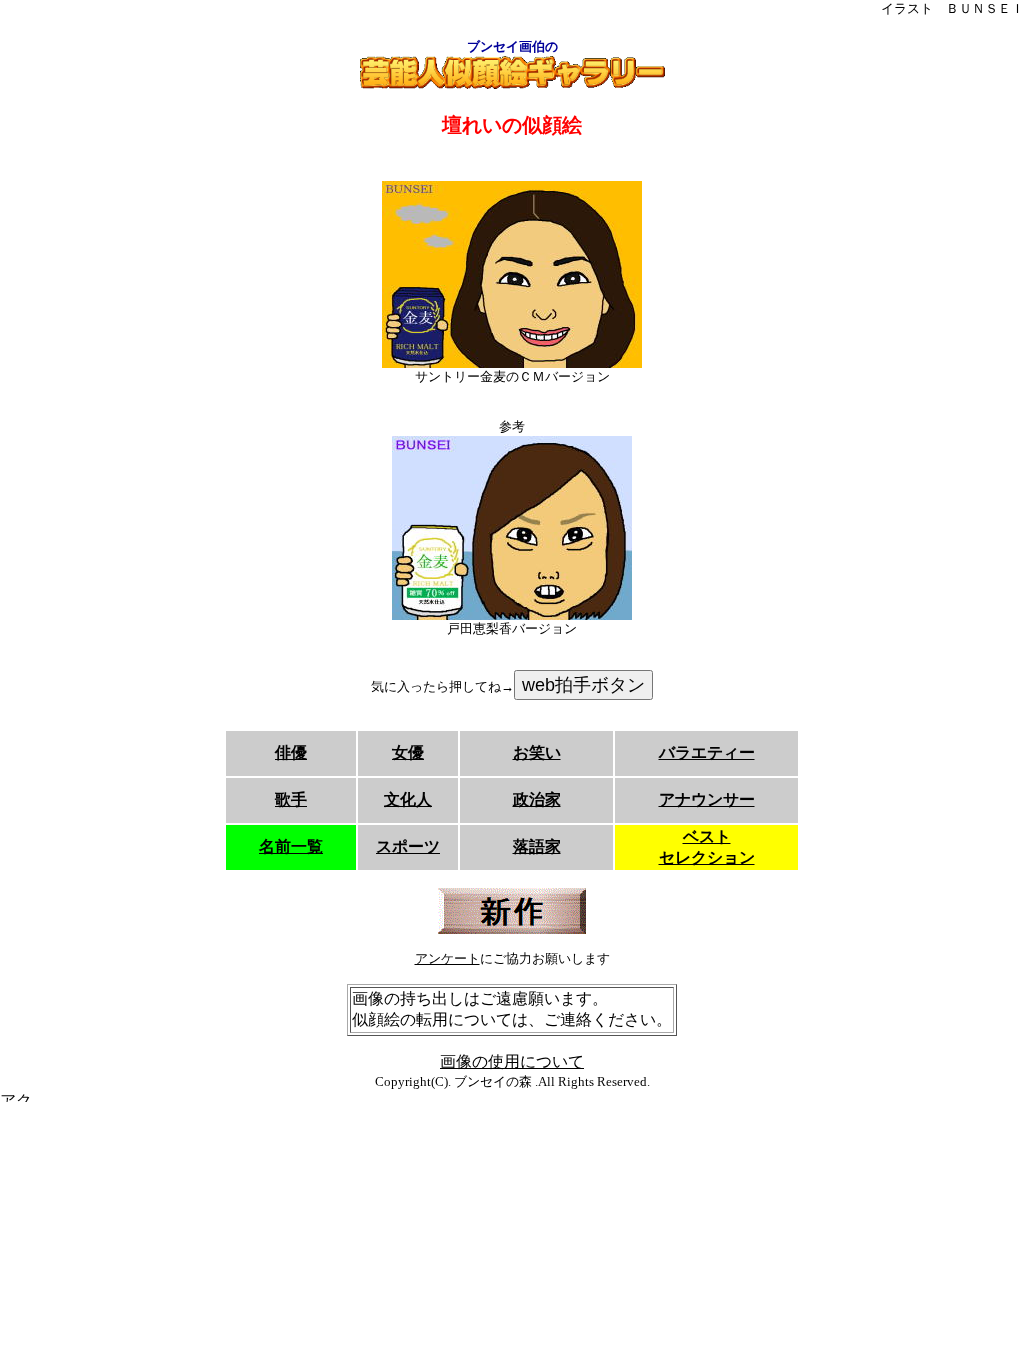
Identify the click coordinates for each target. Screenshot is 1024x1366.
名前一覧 (291, 846)
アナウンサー (707, 799)
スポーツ (408, 846)
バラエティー (707, 752)
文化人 (408, 799)
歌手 (291, 799)
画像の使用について (512, 1061)
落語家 (537, 846)
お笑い (537, 752)
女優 (408, 752)
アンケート (447, 958)
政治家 (537, 799)
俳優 (291, 752)
